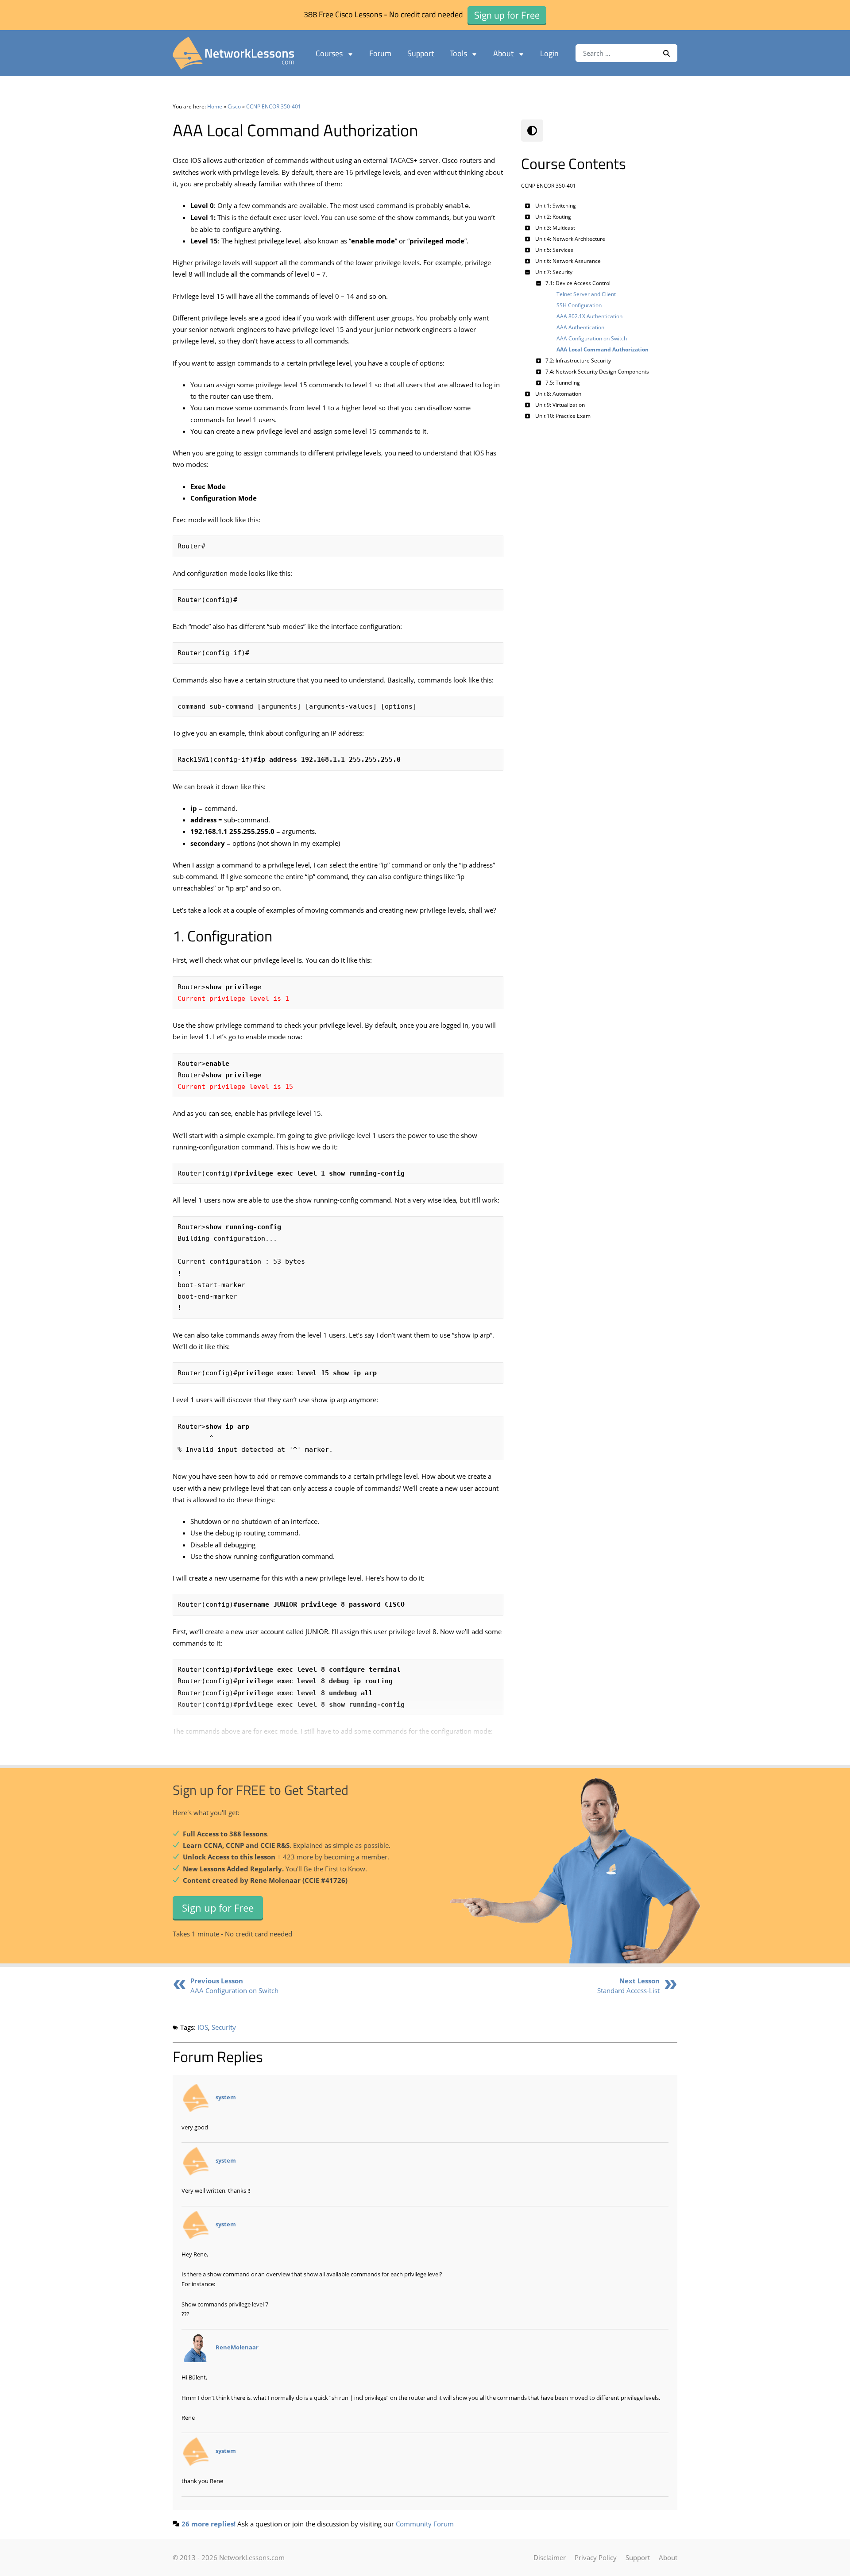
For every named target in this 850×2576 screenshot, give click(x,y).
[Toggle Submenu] (528, 206)
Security (224, 2027)
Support (421, 53)
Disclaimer (550, 2557)
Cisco (234, 106)
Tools (458, 53)
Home (215, 106)
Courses (329, 53)
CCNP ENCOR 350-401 (274, 106)
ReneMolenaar (237, 2348)
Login (549, 53)
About (503, 53)
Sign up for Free (218, 1908)
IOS (203, 2027)
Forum (380, 53)
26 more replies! (209, 2524)
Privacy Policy (596, 2557)
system (226, 2097)
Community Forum (425, 2524)
